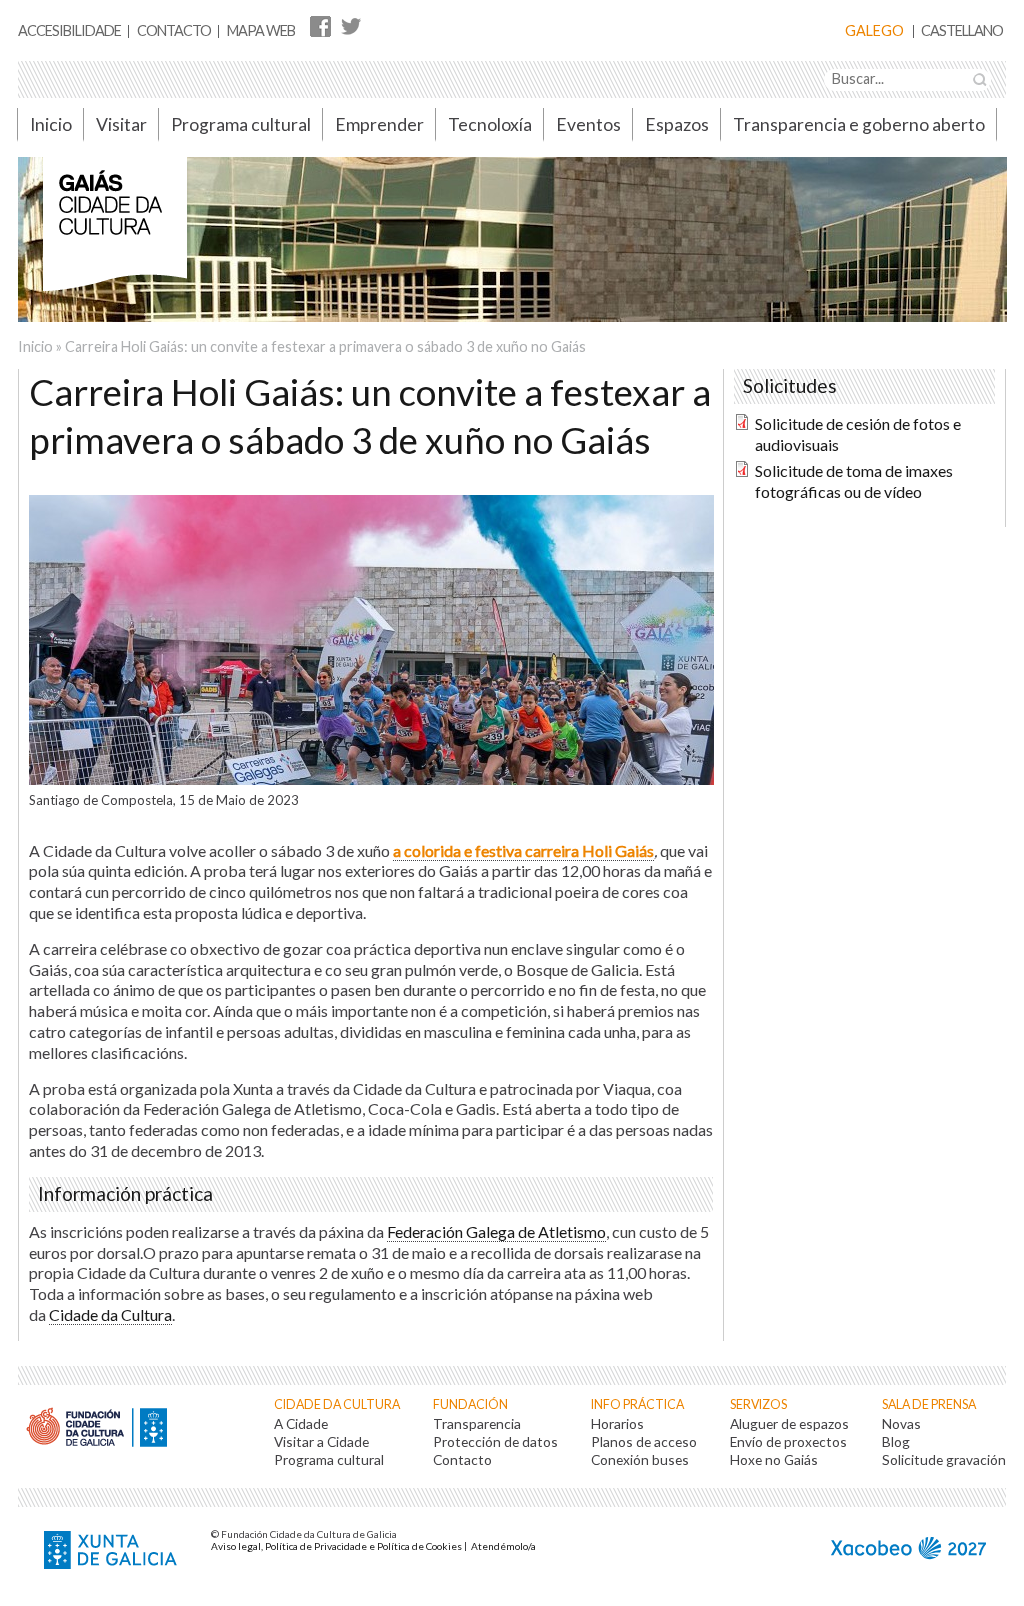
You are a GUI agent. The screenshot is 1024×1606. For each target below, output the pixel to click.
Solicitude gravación (944, 1459)
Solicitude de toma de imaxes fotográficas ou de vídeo (854, 481)
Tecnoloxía (490, 124)
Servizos (758, 1404)
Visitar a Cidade (321, 1441)
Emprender (379, 124)
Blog (896, 1441)
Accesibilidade (69, 30)
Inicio (51, 124)
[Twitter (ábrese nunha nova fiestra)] (350, 25)
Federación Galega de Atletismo (496, 1231)
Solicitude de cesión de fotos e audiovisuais (858, 434)
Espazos (677, 124)
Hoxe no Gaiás (774, 1459)
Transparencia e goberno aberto (859, 124)
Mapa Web (261, 30)
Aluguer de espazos (789, 1423)
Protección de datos (495, 1441)
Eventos (588, 124)
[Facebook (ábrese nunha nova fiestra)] (320, 25)
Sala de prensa (929, 1404)
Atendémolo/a (503, 1546)
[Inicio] (115, 234)
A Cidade (301, 1423)
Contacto (174, 30)
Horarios (617, 1423)
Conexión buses (640, 1459)
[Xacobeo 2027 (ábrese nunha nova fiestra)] (908, 1550)
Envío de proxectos (788, 1441)
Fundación (470, 1404)
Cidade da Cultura (110, 1314)
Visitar (121, 124)
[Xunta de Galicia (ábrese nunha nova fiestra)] (113, 1552)
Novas (901, 1423)
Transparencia (477, 1423)
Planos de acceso (644, 1441)
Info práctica (637, 1404)
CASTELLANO (962, 31)
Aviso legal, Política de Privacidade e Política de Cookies (336, 1546)
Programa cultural (241, 124)
